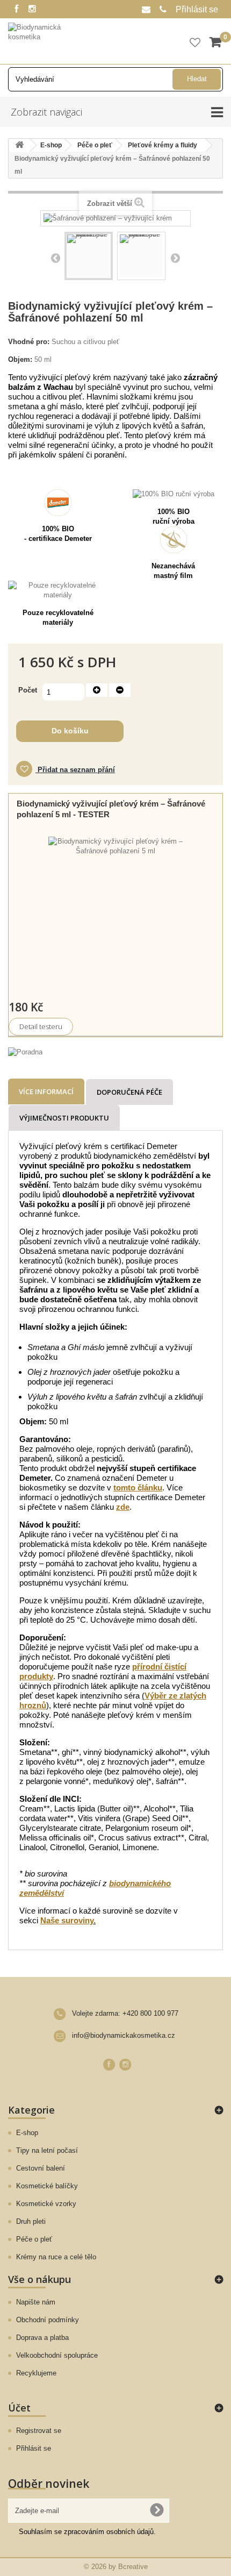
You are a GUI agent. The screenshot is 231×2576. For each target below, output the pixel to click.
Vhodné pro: (29, 342)
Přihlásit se (197, 9)
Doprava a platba (42, 2338)
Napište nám (36, 2302)
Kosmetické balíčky (47, 2186)
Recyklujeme (36, 2373)
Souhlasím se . (87, 2532)
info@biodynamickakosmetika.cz (124, 2035)
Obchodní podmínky (48, 2320)
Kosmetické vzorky (46, 2204)
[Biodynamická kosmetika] (46, 40)
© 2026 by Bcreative (116, 2567)
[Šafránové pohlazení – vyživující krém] (89, 256)
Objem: (20, 359)
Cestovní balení (41, 2168)
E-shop (27, 2133)
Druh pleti (31, 2221)
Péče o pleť (34, 2239)
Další (175, 258)
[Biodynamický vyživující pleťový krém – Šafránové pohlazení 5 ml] (115, 904)
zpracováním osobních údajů (109, 2532)
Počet (28, 690)
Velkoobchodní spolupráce (57, 2355)
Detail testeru (41, 1026)
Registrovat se (39, 2431)
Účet (19, 2408)
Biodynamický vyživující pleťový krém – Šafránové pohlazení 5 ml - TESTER (111, 809)
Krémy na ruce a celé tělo (56, 2257)
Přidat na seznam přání (75, 770)
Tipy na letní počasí (47, 2150)
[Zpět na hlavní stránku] (19, 145)
